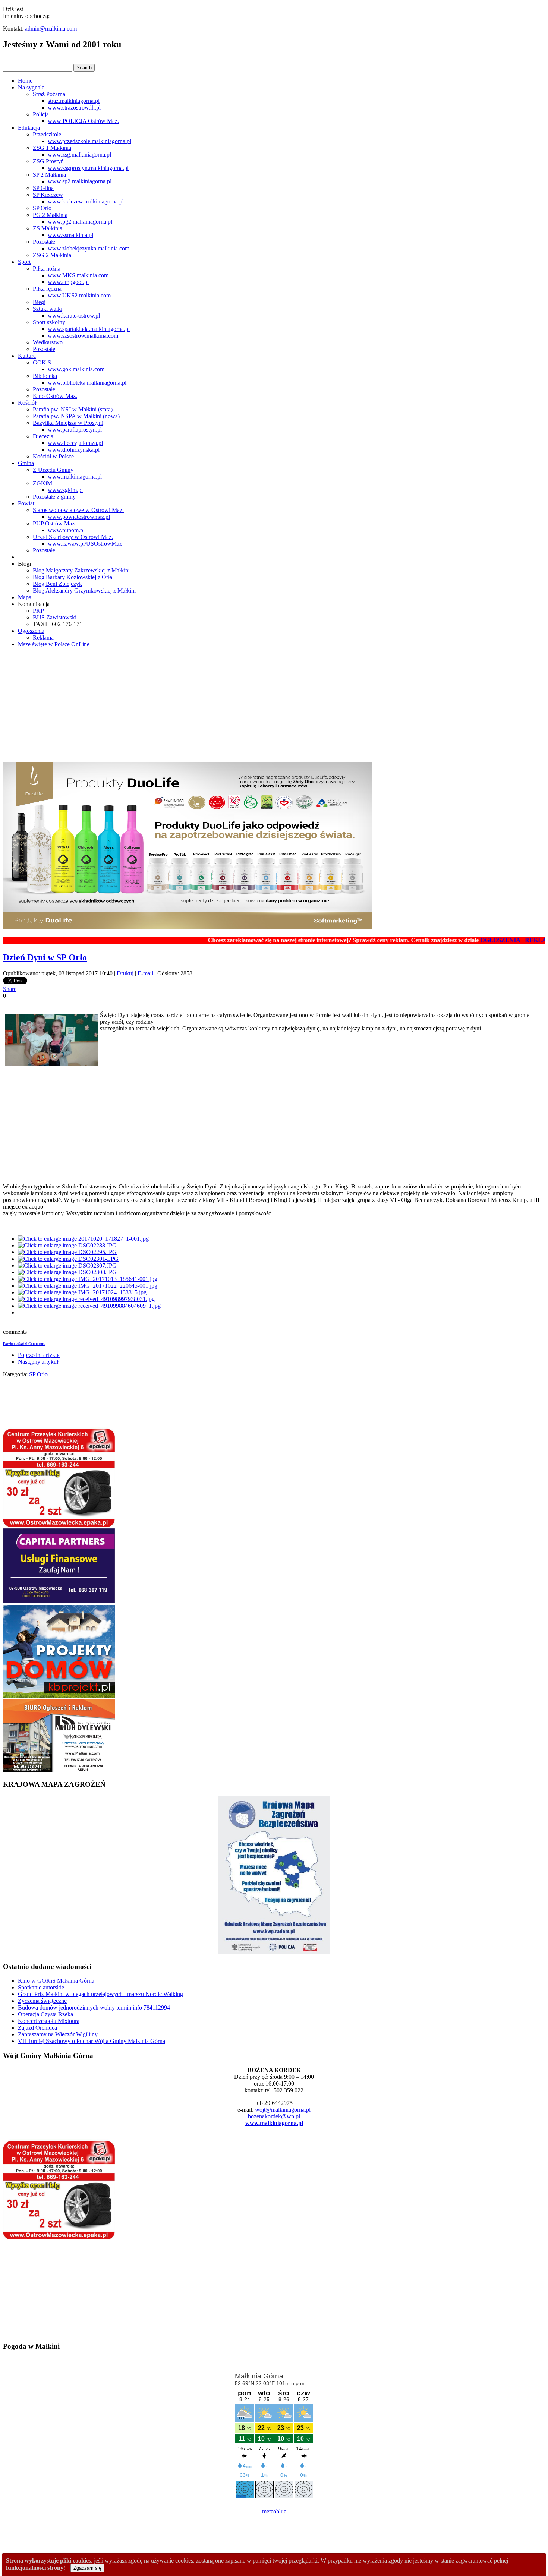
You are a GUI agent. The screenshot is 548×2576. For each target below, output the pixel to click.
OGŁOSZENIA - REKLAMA (475, 940)
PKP (38, 611)
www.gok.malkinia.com (76, 369)
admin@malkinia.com (51, 29)
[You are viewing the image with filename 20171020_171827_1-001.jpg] (83, 1239)
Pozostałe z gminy (54, 497)
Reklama (43, 637)
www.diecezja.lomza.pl (75, 443)
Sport (24, 262)
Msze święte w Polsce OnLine (54, 644)
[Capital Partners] (59, 1601)
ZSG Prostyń (48, 161)
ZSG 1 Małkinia (52, 148)
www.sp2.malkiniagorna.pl (80, 181)
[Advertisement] (274, 706)
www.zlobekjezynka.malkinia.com (89, 248)
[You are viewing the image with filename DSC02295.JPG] (67, 1252)
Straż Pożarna (49, 94)
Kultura (27, 356)
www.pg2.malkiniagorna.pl (80, 222)
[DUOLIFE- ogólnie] (188, 927)
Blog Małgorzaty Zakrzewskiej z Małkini (81, 570)
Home (25, 81)
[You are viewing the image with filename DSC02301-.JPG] (68, 1259)
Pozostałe (44, 242)
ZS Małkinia (48, 228)
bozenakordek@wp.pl (274, 2116)
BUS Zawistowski (55, 617)
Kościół (27, 403)
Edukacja (29, 128)
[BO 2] (59, 1770)
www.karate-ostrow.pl (74, 315)
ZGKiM (42, 483)
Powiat (26, 503)
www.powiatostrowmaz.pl (79, 517)
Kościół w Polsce (53, 456)
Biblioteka (45, 376)
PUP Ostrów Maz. (54, 523)
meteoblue (274, 2511)
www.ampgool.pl (68, 282)
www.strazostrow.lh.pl (74, 108)
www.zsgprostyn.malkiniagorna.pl (88, 168)
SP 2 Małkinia (49, 175)
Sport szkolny (49, 322)
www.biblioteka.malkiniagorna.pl (87, 383)
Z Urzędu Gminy (53, 470)
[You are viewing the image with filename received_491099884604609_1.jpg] (89, 1306)
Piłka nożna (47, 269)
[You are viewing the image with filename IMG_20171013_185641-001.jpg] (88, 1279)
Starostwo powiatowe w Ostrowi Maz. (78, 510)
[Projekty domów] (59, 1696)
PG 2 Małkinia (50, 215)
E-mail (146, 973)
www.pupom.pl (66, 530)
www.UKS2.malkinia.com (79, 295)
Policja (41, 114)
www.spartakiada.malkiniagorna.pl (89, 329)
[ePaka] (59, 1525)
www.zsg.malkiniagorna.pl (79, 154)
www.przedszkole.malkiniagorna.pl (89, 141)
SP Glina (43, 188)
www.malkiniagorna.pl (75, 476)
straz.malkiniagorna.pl (74, 101)
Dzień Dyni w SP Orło (45, 957)
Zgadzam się (87, 2568)
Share (10, 989)
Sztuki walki (48, 309)
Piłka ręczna (47, 289)
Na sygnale (31, 87)
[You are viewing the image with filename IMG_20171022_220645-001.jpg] (88, 1286)
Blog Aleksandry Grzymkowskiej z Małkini (84, 591)
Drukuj (126, 973)
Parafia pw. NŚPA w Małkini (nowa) (76, 416)
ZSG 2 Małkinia (52, 255)
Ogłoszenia (31, 631)
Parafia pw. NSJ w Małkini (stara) (73, 409)
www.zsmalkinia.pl (70, 235)
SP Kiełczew (48, 195)
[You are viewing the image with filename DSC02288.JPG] (67, 1245)
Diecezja (43, 436)
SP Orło (42, 208)
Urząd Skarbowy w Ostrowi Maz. (73, 537)
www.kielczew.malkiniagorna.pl (86, 201)
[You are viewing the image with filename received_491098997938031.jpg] (86, 1299)
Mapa (25, 597)
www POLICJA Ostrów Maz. (83, 121)
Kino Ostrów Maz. (55, 396)
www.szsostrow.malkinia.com (83, 336)
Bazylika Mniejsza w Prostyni (68, 423)
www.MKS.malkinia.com (78, 275)
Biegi (39, 302)
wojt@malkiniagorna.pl (283, 2110)
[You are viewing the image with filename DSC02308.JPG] (67, 1272)
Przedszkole (47, 134)
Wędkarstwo (48, 342)
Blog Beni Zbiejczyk (57, 584)
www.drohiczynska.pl (74, 450)
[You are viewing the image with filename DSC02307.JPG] (67, 1265)
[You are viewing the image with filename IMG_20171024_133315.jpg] (82, 1292)
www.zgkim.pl (65, 490)
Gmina (26, 463)
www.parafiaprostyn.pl (75, 430)
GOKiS (42, 362)
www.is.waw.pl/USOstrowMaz (85, 544)
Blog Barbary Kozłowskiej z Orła (73, 577)
